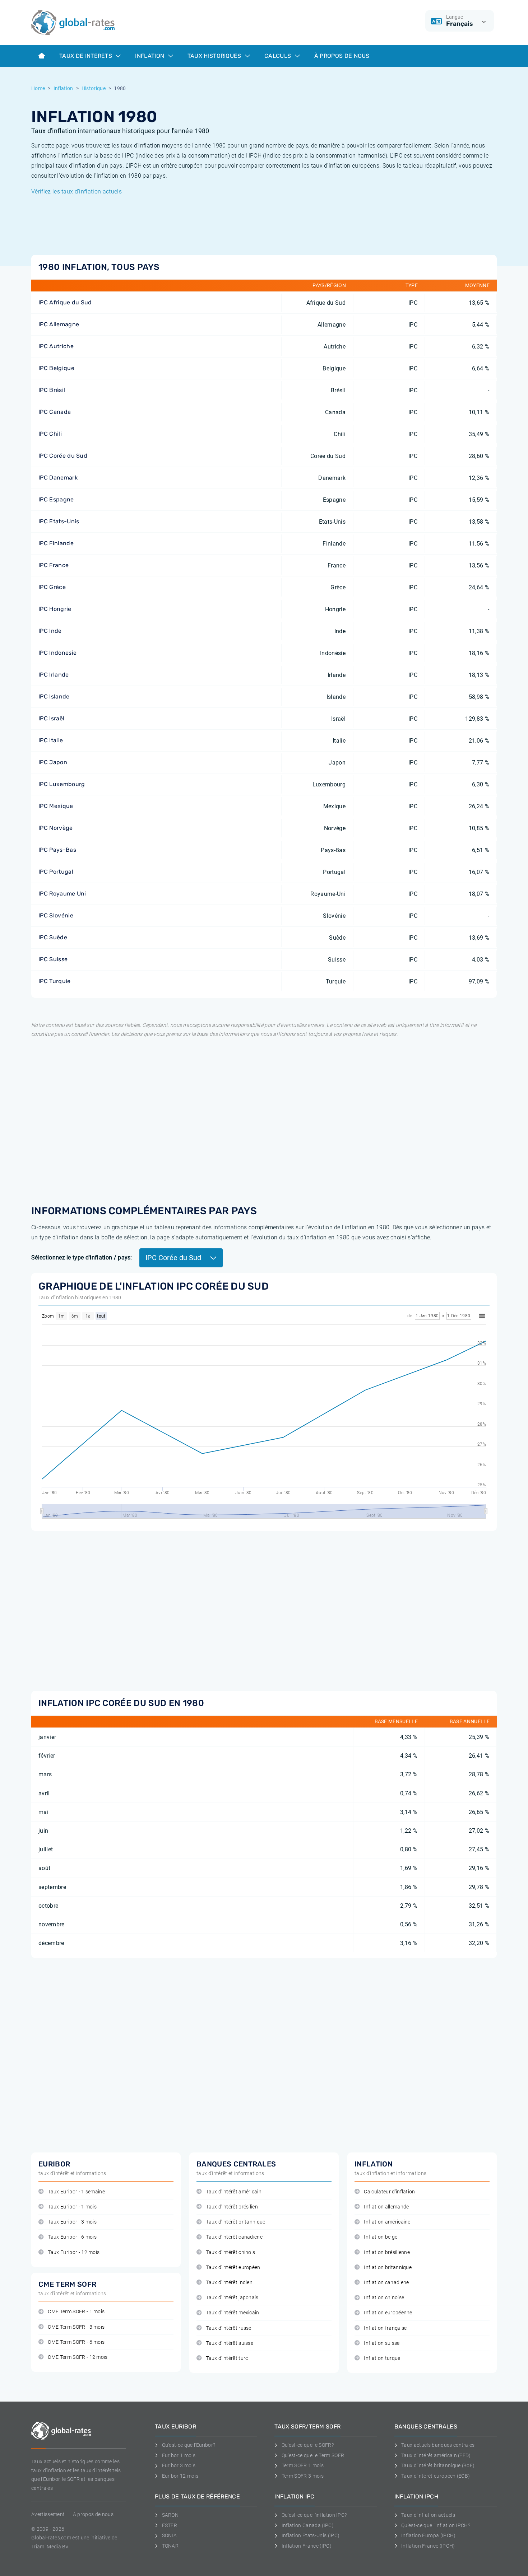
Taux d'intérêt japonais (232, 2298)
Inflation (150, 56)
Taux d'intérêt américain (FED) (436, 2455)
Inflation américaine (387, 2222)
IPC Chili (50, 434)
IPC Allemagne (59, 324)
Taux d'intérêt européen (233, 2268)
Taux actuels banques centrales (438, 2445)
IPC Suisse (53, 959)
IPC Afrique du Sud (65, 302)
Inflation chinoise (384, 2298)
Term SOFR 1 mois (303, 2465)
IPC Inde (50, 631)
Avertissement (48, 2514)
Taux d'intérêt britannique (235, 2222)
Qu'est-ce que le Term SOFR (313, 2455)
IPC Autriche (56, 346)
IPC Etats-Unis (59, 521)
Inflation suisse (382, 2343)
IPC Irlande (54, 675)
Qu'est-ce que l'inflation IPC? (314, 2515)
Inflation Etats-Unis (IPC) (311, 2535)
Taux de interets (86, 56)
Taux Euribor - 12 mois (74, 2252)
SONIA (169, 2535)
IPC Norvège (56, 828)
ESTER (170, 2525)
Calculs (279, 56)
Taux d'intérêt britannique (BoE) (438, 2465)
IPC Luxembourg (62, 784)
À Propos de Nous (342, 56)
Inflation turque (382, 2358)
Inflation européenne (388, 2313)
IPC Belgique (56, 368)
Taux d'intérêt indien (229, 2283)
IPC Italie (51, 740)
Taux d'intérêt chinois (230, 2252)
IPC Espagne (56, 499)
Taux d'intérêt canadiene (234, 2237)
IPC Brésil (52, 390)
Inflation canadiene (386, 2283)
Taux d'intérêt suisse (230, 2343)
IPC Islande (54, 696)
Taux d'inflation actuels (428, 2515)
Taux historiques (215, 56)
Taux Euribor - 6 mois (72, 2237)
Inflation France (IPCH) (428, 2546)
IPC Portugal (56, 872)
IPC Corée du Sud (63, 456)
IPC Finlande (56, 543)
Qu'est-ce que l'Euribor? (189, 2445)
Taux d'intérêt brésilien (232, 2207)
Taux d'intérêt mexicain (232, 2313)
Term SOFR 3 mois (303, 2476)
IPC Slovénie (56, 915)
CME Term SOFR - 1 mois (76, 2312)
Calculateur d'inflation (389, 2192)
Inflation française (385, 2328)
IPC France (54, 565)
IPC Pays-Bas (57, 850)
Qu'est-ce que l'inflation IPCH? (436, 2525)
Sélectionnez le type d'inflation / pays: (82, 1257)
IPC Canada (55, 412)
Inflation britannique (388, 2268)
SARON (170, 2515)
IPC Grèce (52, 587)
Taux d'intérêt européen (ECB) (436, 2476)
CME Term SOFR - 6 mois (76, 2342)
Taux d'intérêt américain (234, 2192)
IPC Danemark (58, 478)
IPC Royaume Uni (62, 894)
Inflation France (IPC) (307, 2546)
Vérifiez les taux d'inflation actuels (77, 191)
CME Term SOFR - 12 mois (78, 2357)
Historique (94, 88)
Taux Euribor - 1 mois (72, 2207)
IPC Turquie (55, 981)
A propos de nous (93, 2514)
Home (38, 88)
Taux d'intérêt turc (227, 2358)
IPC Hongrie (55, 609)
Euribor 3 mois (179, 2465)
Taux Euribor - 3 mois (72, 2222)
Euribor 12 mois (180, 2476)
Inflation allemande (386, 2207)
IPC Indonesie (57, 653)
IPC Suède (53, 937)
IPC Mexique (56, 806)
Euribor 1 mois (179, 2455)
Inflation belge (381, 2237)
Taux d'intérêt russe (228, 2328)
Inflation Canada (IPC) (308, 2525)
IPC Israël (51, 718)
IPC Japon (53, 762)
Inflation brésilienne (387, 2252)
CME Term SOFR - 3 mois (76, 2327)
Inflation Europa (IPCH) (428, 2535)
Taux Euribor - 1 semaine (76, 2192)
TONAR (170, 2546)
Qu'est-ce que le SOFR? (308, 2445)
